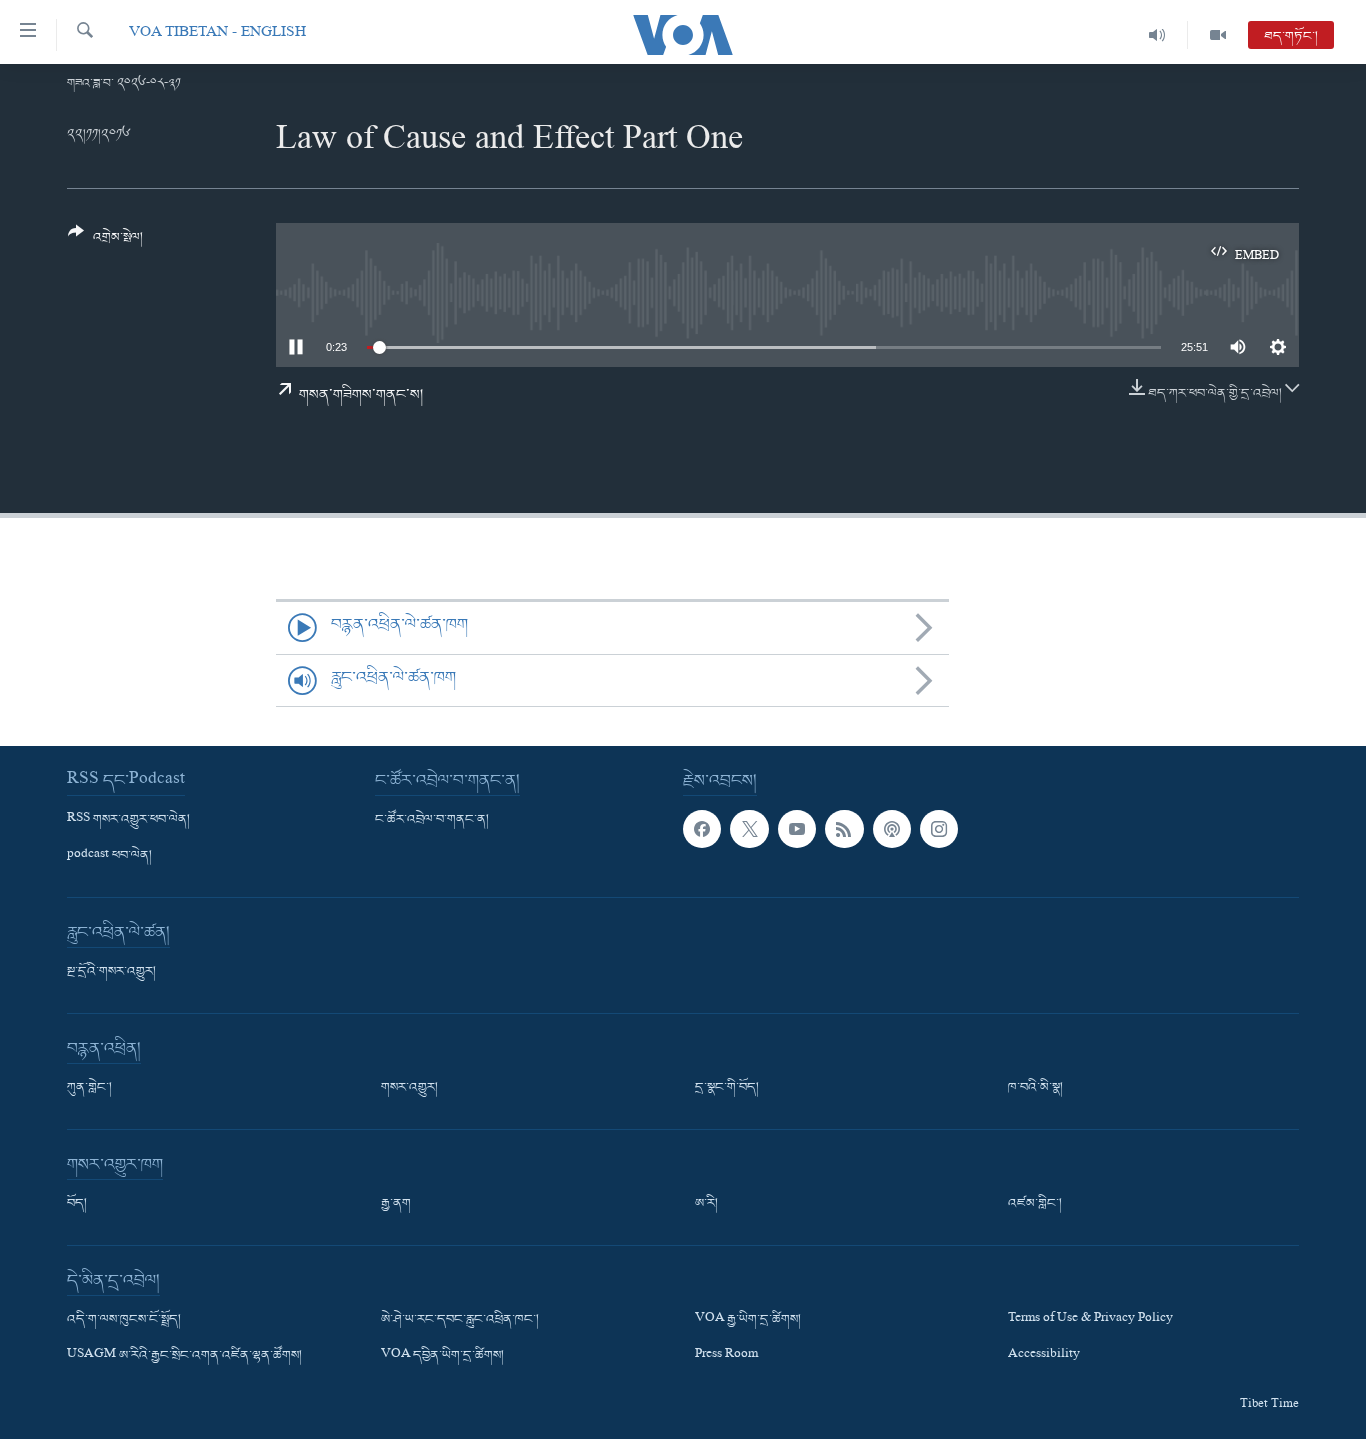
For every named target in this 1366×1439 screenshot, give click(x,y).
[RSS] (844, 829)
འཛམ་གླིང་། (1035, 1204)
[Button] (105, 242)
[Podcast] (892, 829)
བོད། (77, 1204)
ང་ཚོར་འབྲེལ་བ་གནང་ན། (432, 820)
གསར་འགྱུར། (409, 1088)
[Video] (1218, 35)
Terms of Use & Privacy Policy (1090, 1320)
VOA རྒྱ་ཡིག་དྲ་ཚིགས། (748, 1320)
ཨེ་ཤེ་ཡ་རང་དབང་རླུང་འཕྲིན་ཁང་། (460, 1320)
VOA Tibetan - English (217, 34)
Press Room (726, 1356)
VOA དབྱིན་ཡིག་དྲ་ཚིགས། (442, 1356)
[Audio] (1157, 35)
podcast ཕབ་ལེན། (109, 856)
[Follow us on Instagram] (939, 829)
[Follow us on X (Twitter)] (749, 829)
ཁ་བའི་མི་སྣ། (1035, 1088)
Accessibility (1044, 1356)
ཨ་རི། (706, 1204)
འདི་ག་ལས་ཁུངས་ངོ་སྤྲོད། (124, 1320)
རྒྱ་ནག (396, 1204)
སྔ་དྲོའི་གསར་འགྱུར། (111, 972)
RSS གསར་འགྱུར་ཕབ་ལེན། (128, 820)
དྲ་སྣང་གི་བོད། (727, 1088)
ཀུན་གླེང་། (89, 1088)
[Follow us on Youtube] (797, 829)
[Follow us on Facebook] (702, 829)
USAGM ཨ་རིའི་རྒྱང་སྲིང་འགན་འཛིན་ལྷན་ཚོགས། (184, 1356)
